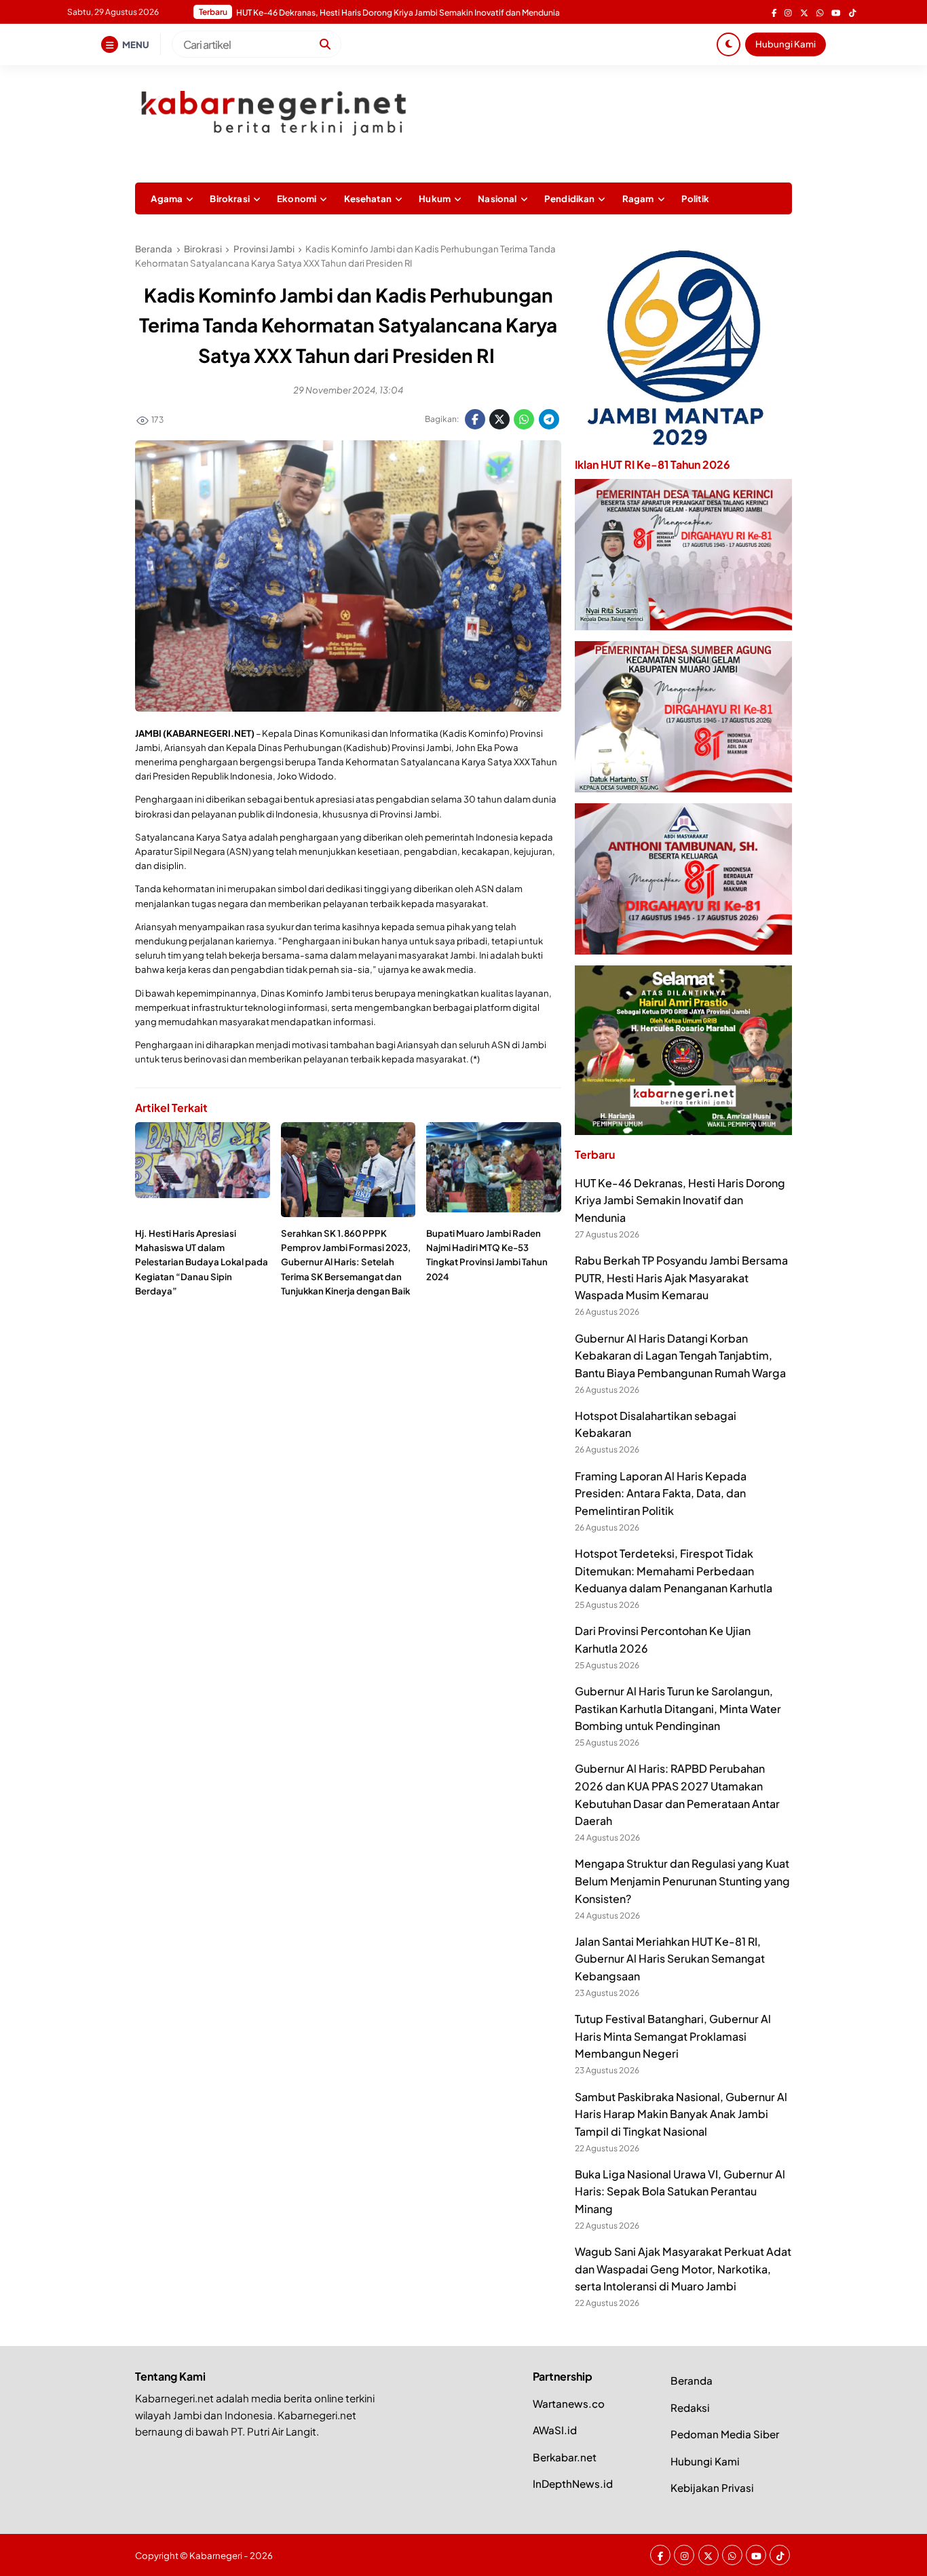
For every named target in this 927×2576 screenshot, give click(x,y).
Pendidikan (570, 198)
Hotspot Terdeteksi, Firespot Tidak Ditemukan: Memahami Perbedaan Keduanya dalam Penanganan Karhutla (674, 1571)
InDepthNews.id (573, 2483)
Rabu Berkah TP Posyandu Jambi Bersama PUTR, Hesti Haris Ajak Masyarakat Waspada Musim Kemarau (681, 1277)
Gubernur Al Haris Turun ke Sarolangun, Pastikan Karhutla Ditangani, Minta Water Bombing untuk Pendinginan (678, 1708)
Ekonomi (297, 198)
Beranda (692, 2380)
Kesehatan (368, 198)
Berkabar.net (565, 2457)
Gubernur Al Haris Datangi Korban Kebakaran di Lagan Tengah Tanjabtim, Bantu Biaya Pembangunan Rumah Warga (680, 1356)
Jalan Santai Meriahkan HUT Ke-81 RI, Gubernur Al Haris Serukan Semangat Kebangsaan (670, 1959)
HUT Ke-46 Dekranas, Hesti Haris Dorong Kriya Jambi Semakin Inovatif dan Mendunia (680, 1200)
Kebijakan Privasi (712, 2487)
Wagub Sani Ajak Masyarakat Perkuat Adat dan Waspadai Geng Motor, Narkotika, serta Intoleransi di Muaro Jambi (683, 2269)
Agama (167, 198)
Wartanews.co (569, 2403)
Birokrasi (229, 198)
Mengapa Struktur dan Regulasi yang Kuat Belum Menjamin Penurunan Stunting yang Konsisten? (682, 1881)
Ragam (638, 198)
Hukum (435, 198)
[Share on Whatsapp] (524, 419)
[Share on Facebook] (475, 419)
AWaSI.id (555, 2430)
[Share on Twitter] (499, 419)
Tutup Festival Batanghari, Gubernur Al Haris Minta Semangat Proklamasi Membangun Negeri (673, 2036)
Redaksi (690, 2407)
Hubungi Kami (786, 44)
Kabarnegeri (216, 2555)
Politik (695, 198)
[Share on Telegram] (549, 419)
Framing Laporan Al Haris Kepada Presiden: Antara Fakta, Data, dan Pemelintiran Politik (403, 13)
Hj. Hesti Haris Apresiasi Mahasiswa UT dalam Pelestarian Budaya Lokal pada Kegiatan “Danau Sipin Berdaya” (202, 1262)
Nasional (497, 198)
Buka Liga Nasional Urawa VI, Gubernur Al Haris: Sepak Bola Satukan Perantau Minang (680, 2191)
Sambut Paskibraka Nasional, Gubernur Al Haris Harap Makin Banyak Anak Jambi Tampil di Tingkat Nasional (681, 2114)
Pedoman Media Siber (725, 2434)
